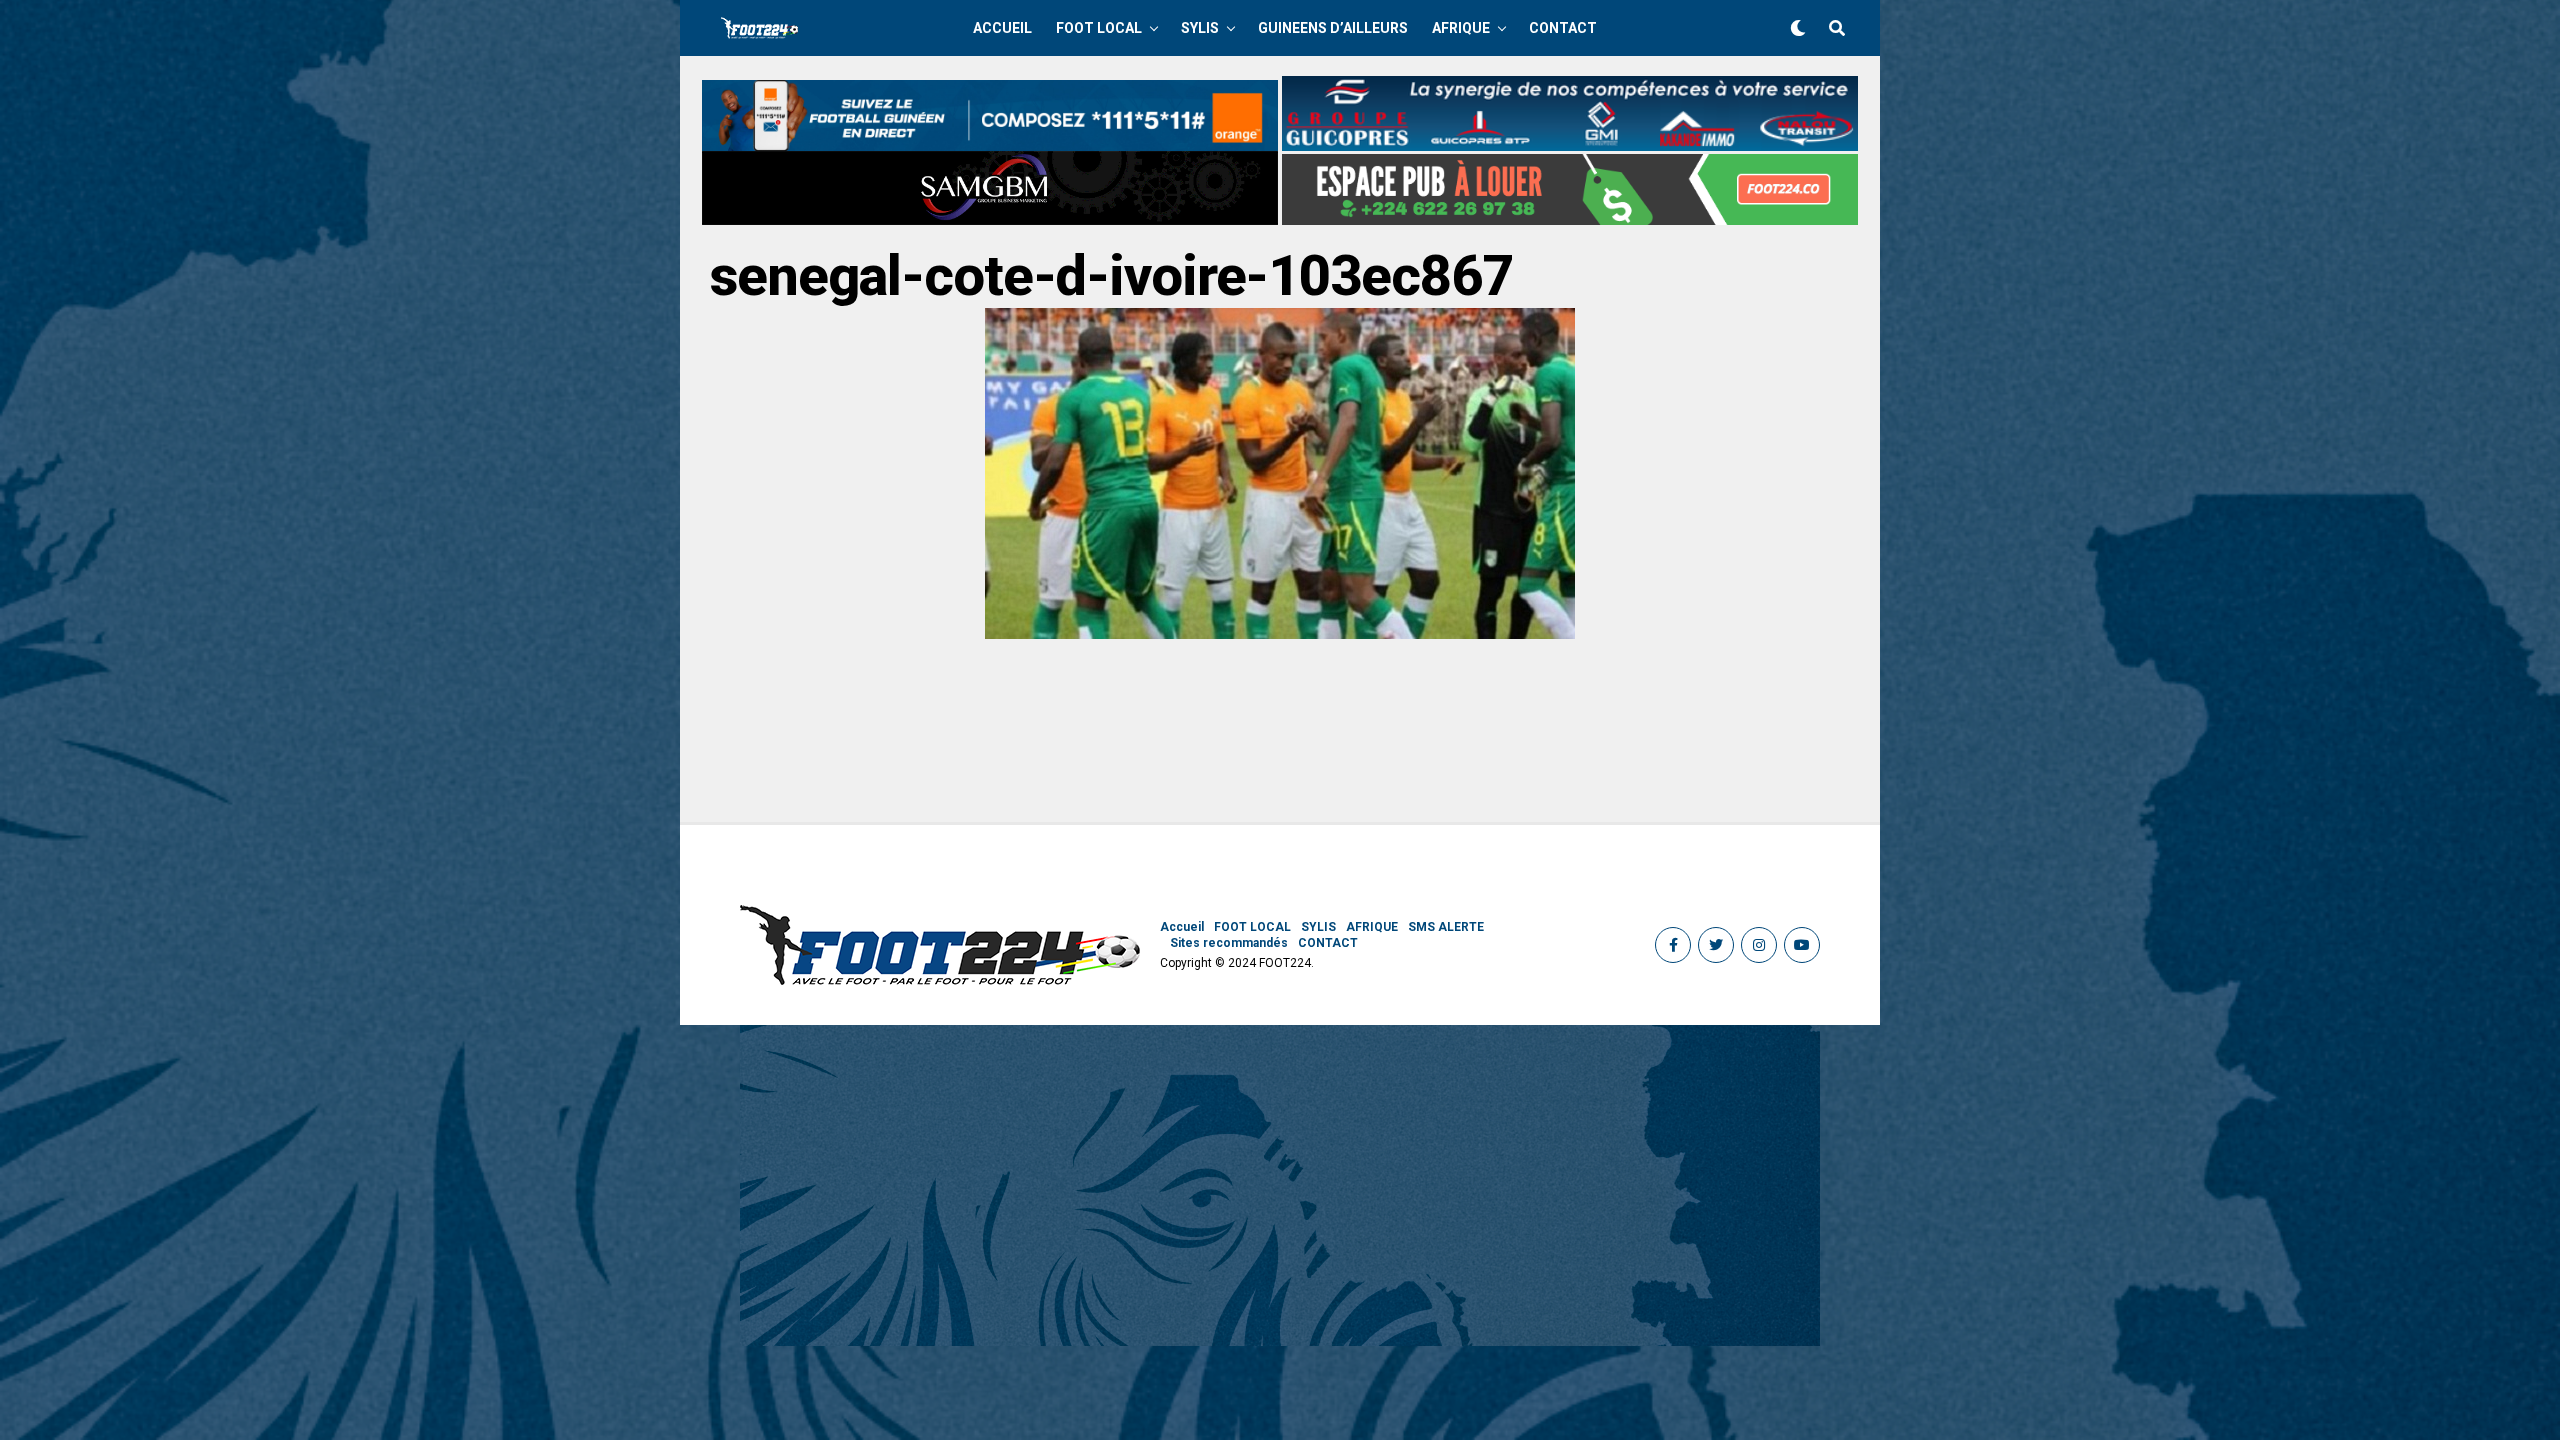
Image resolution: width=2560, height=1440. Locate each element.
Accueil (1002, 28)
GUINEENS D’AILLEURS (1333, 28)
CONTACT (1563, 28)
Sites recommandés (1229, 943)
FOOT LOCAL (1099, 28)
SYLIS (1200, 28)
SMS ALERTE (1446, 927)
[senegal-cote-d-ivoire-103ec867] (1280, 633)
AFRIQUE (1461, 28)
